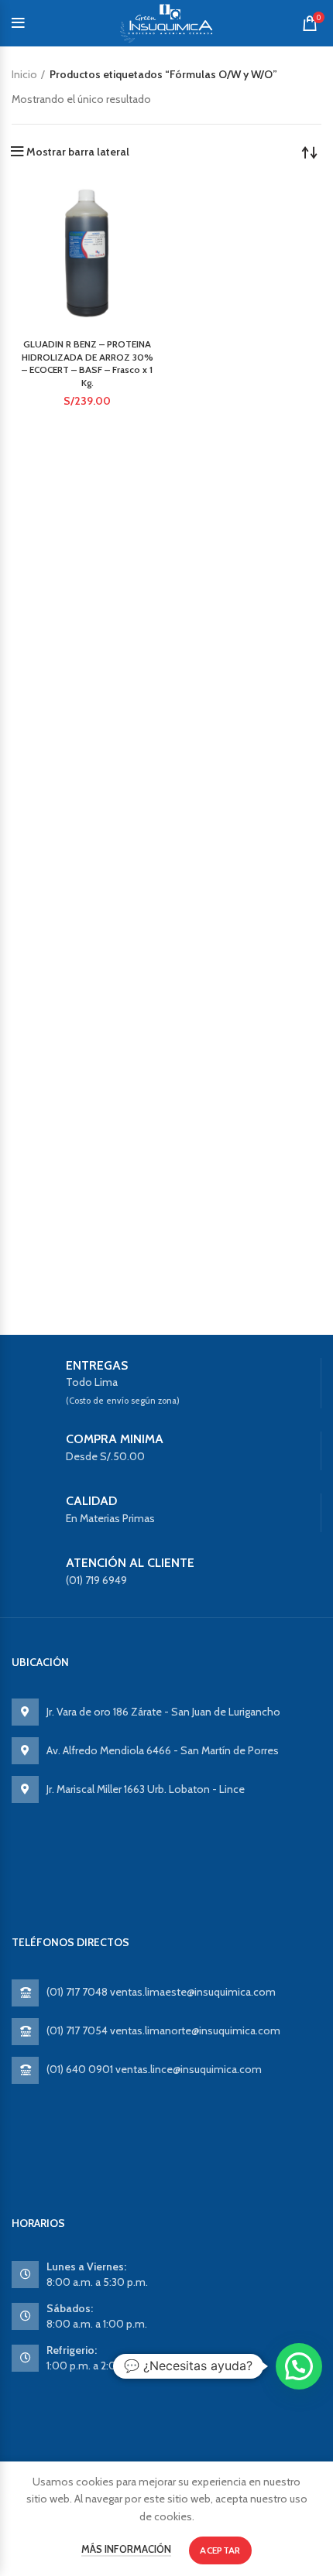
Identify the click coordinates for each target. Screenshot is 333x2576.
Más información (126, 2549)
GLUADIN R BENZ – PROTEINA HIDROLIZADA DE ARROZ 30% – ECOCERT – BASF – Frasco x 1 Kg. (88, 363)
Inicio (24, 74)
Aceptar (220, 2550)
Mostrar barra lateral (78, 152)
